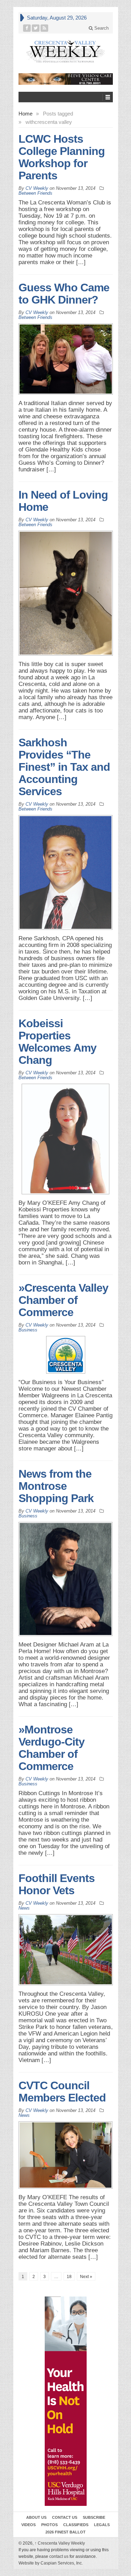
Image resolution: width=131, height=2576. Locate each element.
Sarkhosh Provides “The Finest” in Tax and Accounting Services (64, 767)
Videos (28, 2525)
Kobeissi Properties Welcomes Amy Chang (57, 1042)
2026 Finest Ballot (65, 2532)
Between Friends (35, 193)
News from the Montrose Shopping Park (56, 1486)
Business (28, 1330)
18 (69, 2277)
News (24, 1908)
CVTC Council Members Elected (62, 2092)
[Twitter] (36, 28)
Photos (49, 2525)
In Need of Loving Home (63, 501)
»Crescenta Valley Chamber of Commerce (63, 1300)
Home (26, 114)
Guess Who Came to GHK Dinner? (64, 294)
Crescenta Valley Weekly (60, 2543)
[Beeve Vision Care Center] (66, 79)
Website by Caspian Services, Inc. (51, 2563)
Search (101, 28)
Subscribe (94, 2517)
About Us (36, 2517)
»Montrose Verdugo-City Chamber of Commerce (52, 1748)
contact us (59, 2556)
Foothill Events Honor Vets (57, 1884)
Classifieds (76, 2525)
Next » (86, 2277)
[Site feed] (45, 28)
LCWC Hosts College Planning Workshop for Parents (62, 157)
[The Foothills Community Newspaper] (66, 51)
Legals (102, 2525)
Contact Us (65, 2517)
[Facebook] (27, 28)
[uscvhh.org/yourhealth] (66, 2401)
